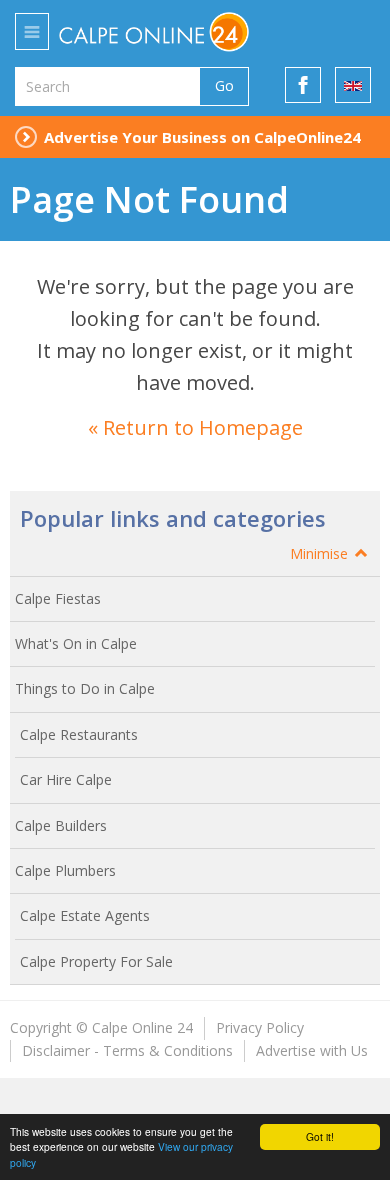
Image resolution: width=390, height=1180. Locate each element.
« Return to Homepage (195, 427)
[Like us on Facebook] (303, 85)
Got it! (320, 1136)
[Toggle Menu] (32, 31)
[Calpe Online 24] (183, 32)
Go (224, 85)
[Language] (353, 85)
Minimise (321, 553)
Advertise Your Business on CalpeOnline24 (202, 137)
